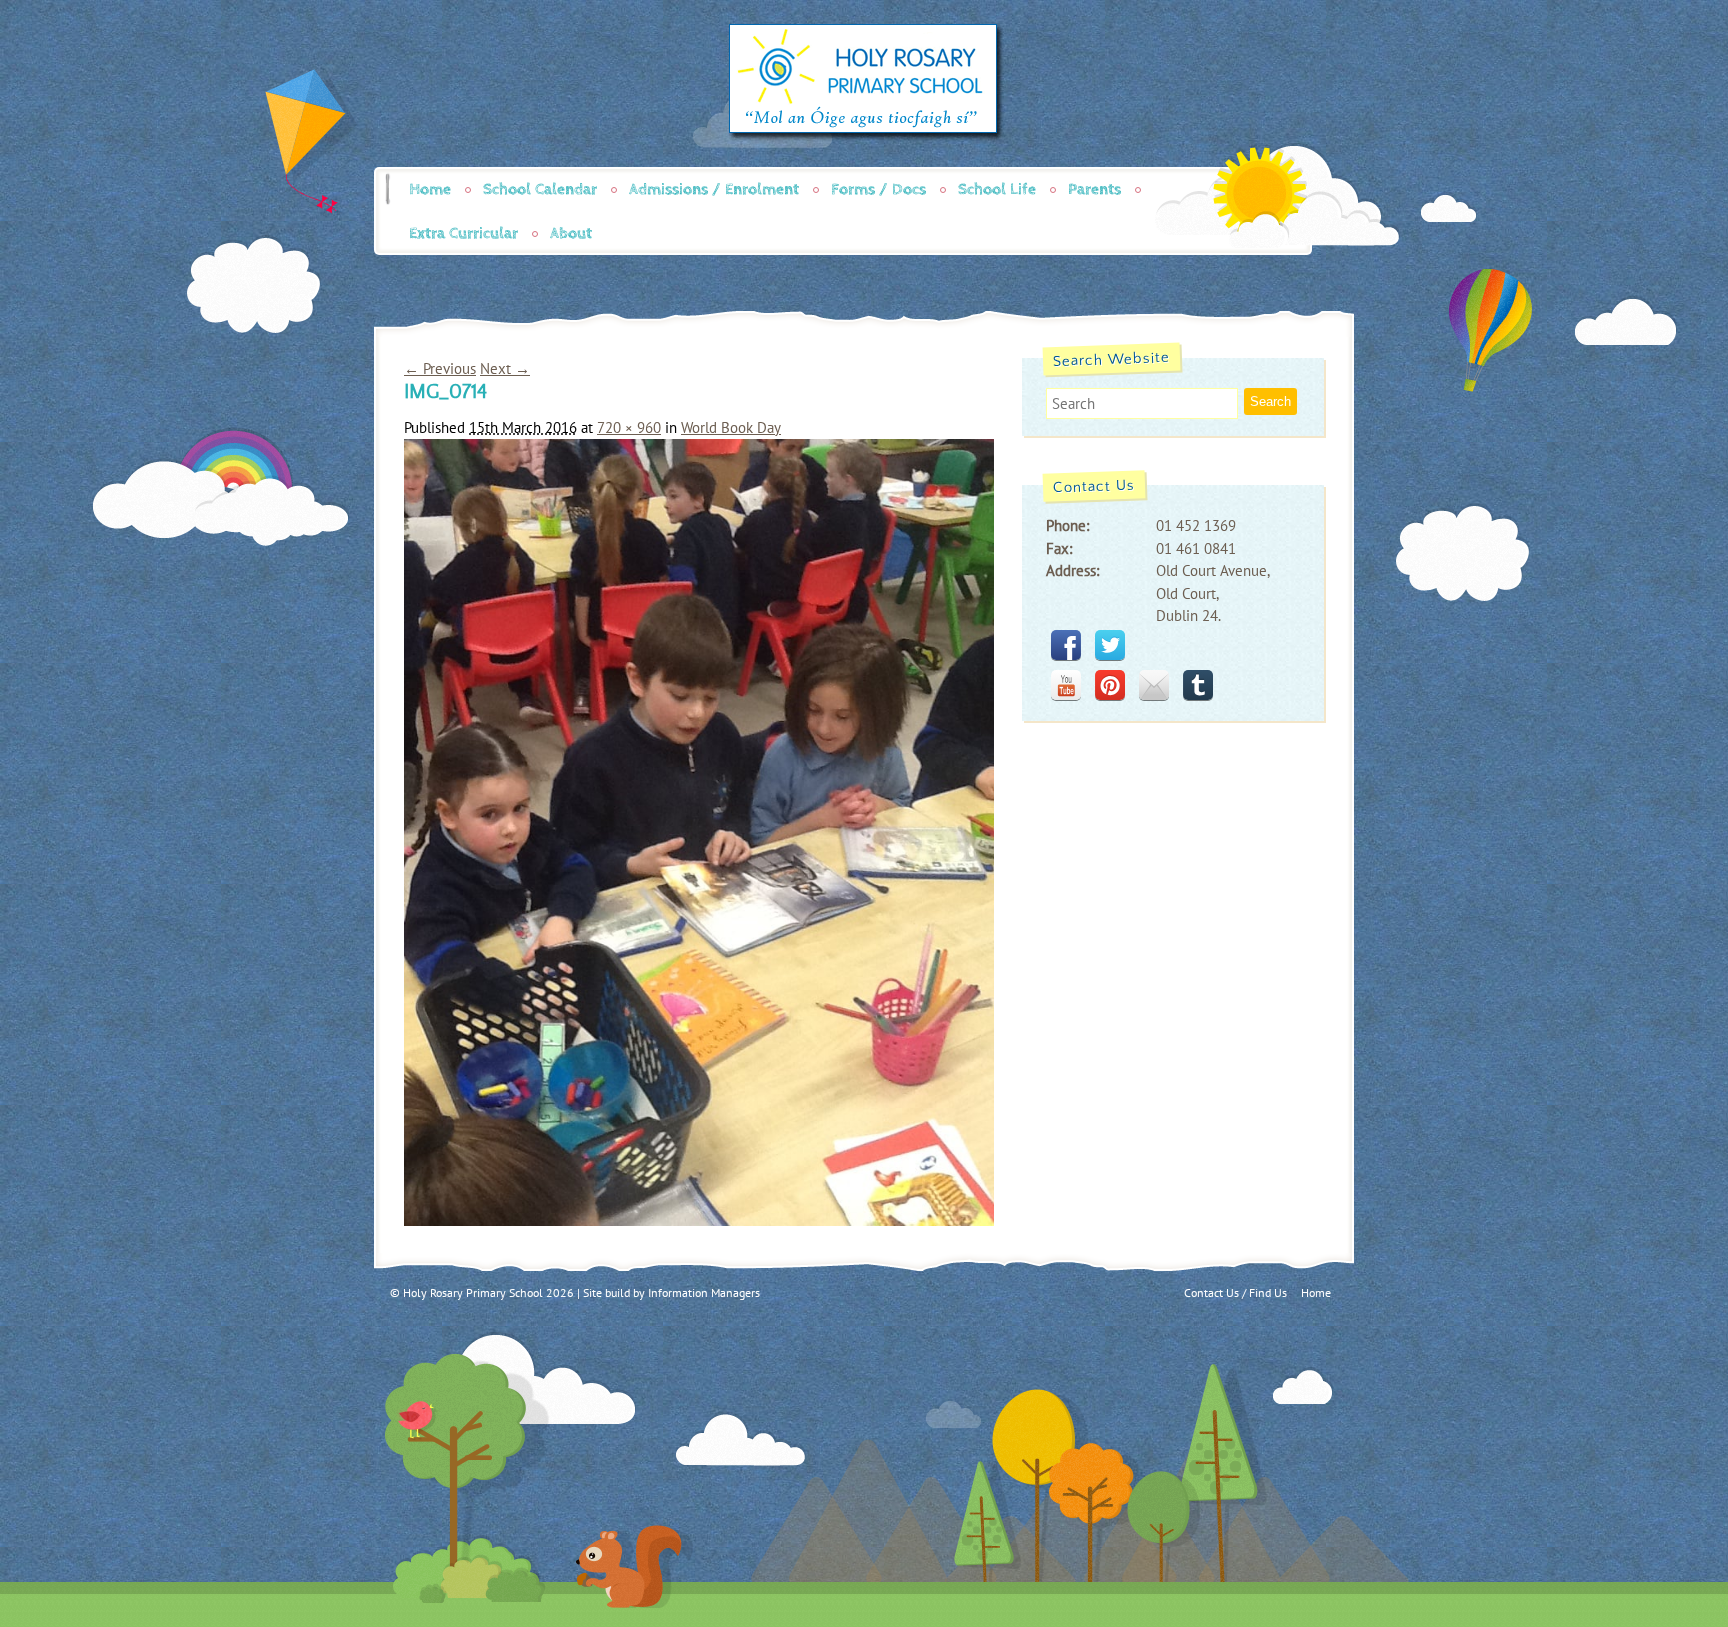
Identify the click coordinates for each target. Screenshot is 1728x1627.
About (571, 233)
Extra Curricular (463, 233)
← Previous (440, 368)
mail (1154, 685)
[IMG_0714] (699, 1220)
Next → (505, 368)
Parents (1094, 189)
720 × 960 (629, 427)
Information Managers (704, 1292)
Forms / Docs (878, 189)
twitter (1110, 645)
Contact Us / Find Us (1235, 1292)
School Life (997, 189)
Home (430, 189)
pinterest (1110, 685)
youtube (1066, 685)
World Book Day (731, 427)
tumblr (1198, 685)
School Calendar (540, 189)
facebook (1066, 645)
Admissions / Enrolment (714, 189)
